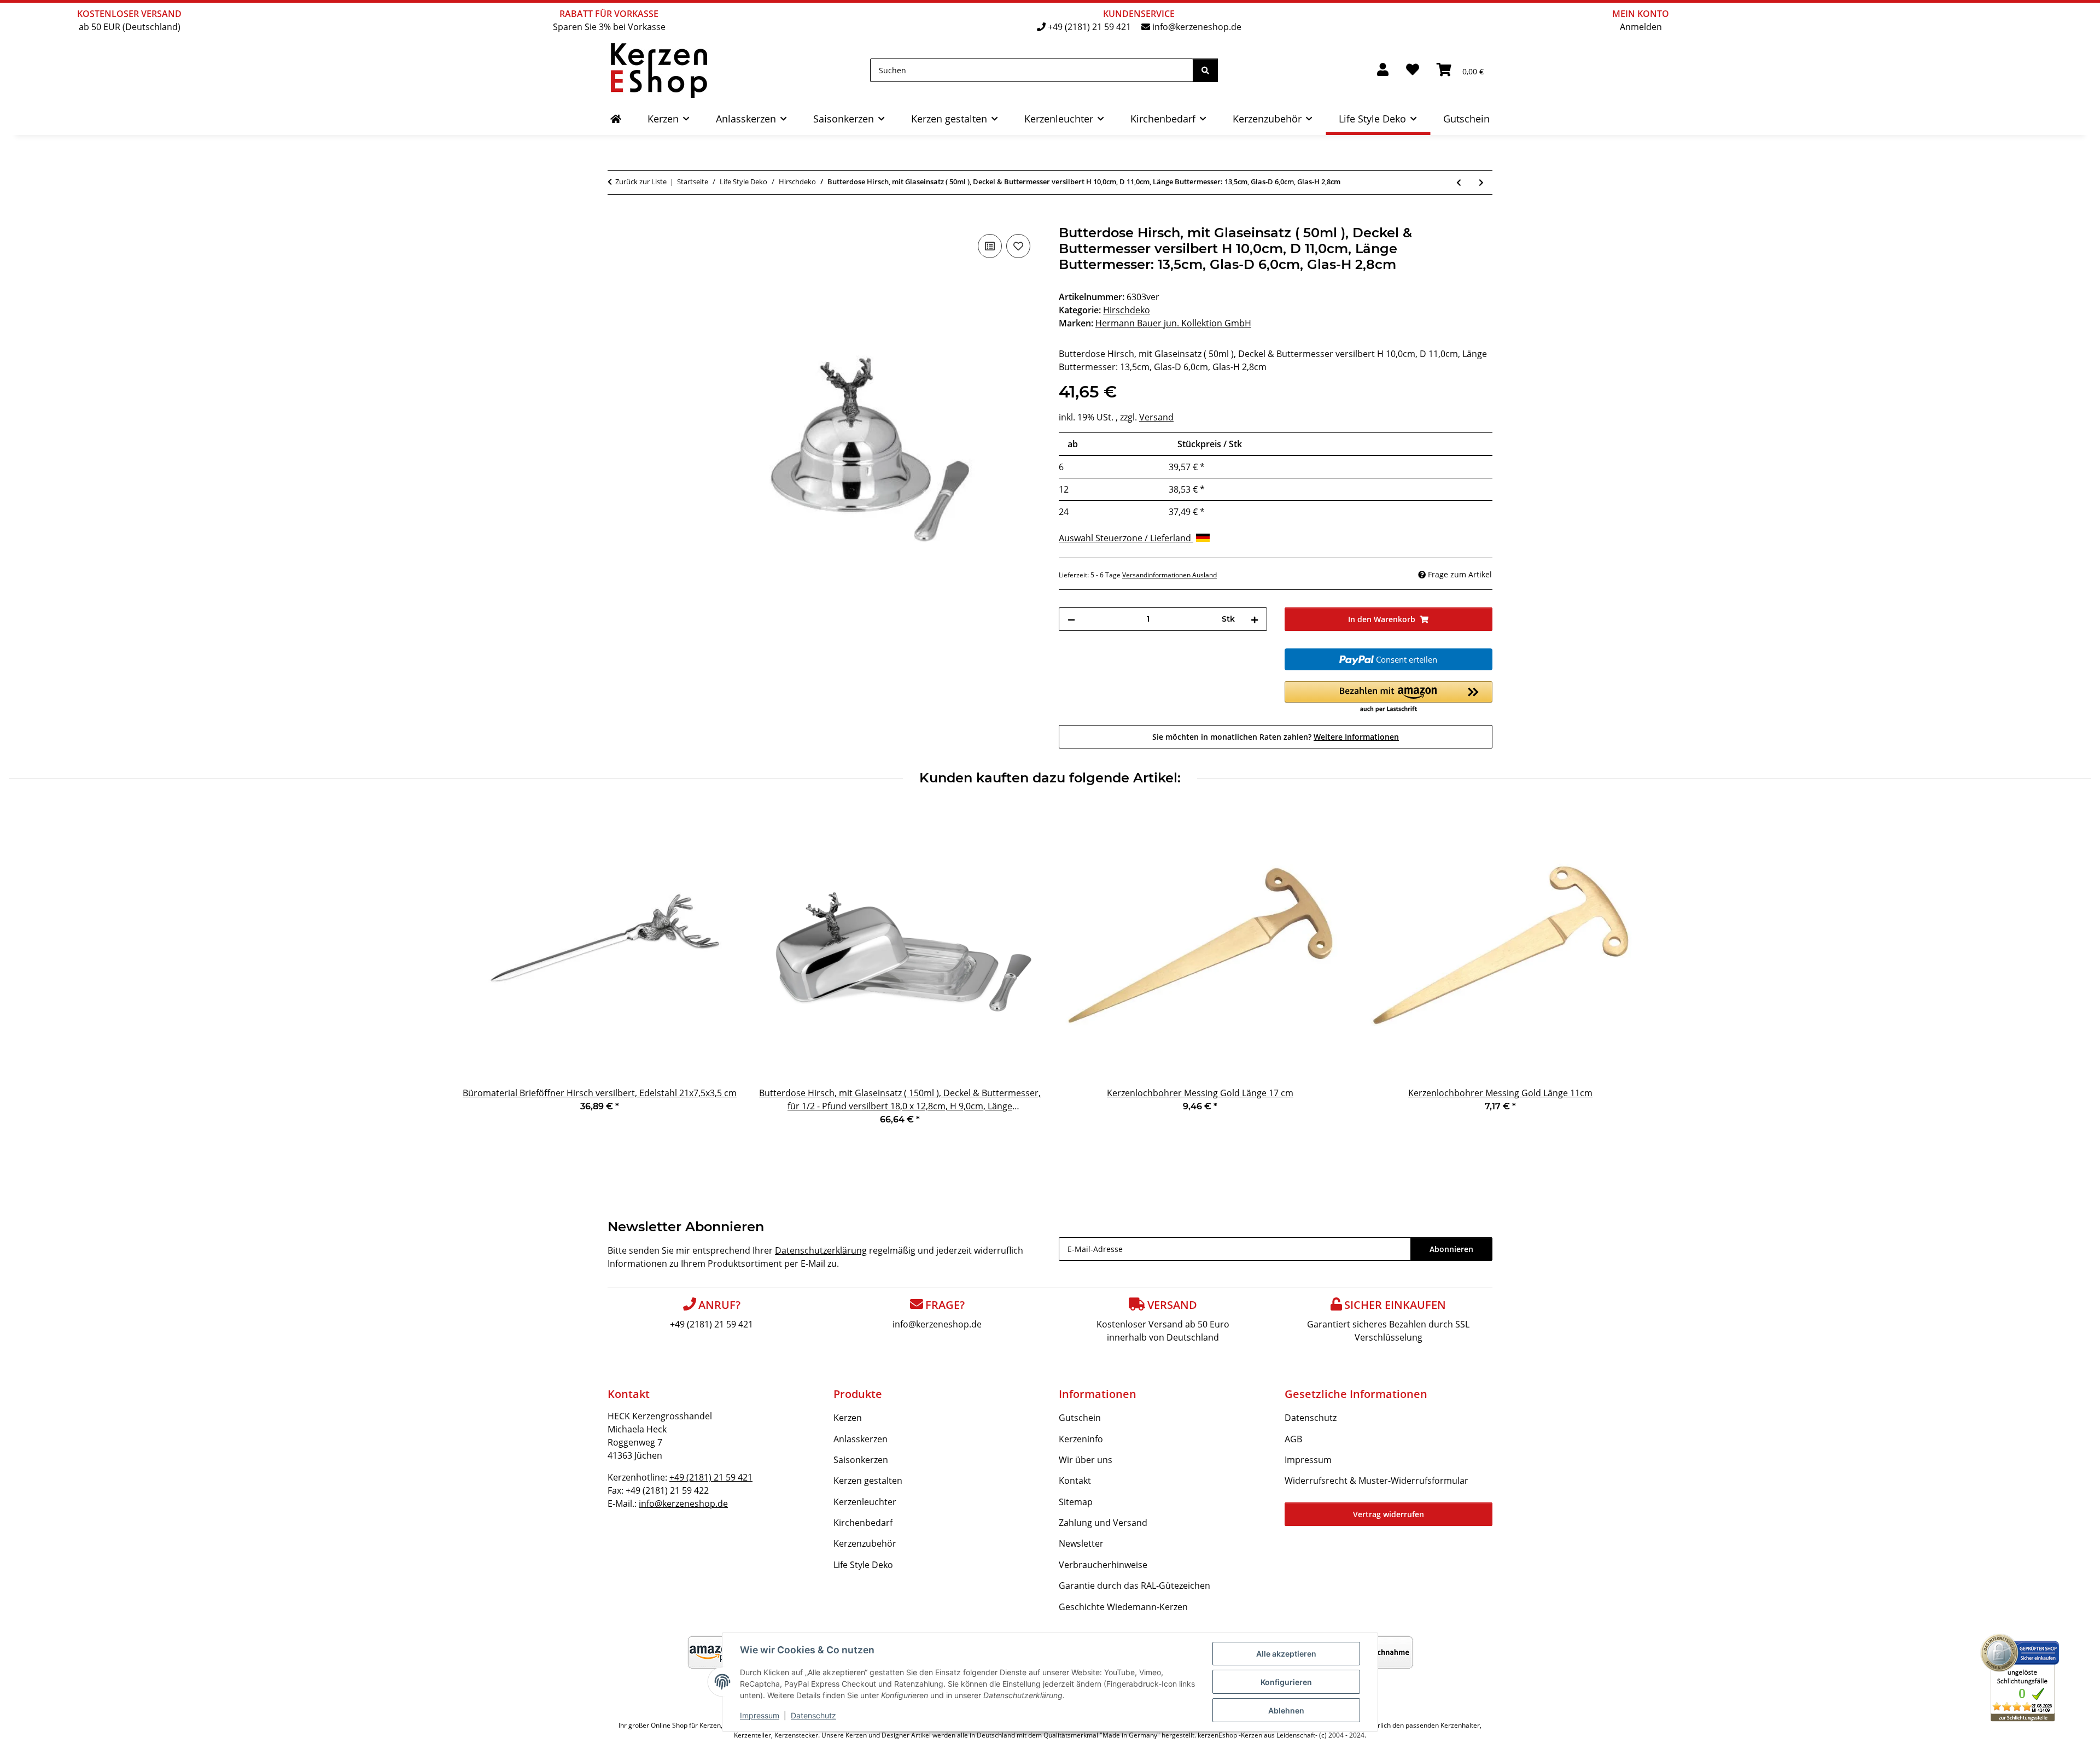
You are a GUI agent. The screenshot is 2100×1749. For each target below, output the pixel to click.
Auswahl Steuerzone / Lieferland (1126, 538)
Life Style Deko (863, 1565)
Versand (1156, 417)
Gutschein (1080, 1418)
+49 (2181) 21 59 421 (1089, 27)
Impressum (760, 1715)
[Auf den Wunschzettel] (1018, 246)
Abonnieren (1451, 1249)
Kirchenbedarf (863, 1523)
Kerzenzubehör (865, 1543)
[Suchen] (1205, 70)
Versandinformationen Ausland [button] (1169, 575)
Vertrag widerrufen (1389, 1514)
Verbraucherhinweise (1103, 1565)
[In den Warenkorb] (616, 219)
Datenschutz (813, 1715)
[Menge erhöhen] (1255, 619)
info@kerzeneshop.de (1197, 27)
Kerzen (848, 1418)
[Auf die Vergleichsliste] (990, 246)
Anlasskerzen (861, 1439)
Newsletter (1081, 1543)
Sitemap (1076, 1502)
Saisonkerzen (861, 1460)
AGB (1293, 1439)
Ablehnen (1286, 1710)
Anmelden (1641, 27)
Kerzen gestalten (868, 1481)
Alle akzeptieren (1286, 1654)
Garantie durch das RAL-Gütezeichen (1134, 1586)
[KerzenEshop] (616, 119)
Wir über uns (1086, 1460)
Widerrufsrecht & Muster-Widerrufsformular (1376, 1481)
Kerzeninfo (1081, 1439)
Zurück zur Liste (641, 182)
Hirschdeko (1127, 310)
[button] (1383, 70)
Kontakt (1075, 1481)
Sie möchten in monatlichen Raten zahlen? (1276, 737)
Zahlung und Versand (1103, 1523)
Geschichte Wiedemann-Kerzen (1123, 1607)
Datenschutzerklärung (821, 1250)
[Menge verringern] (1071, 619)
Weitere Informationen (1356, 737)
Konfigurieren (1286, 1682)
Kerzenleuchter (865, 1502)
